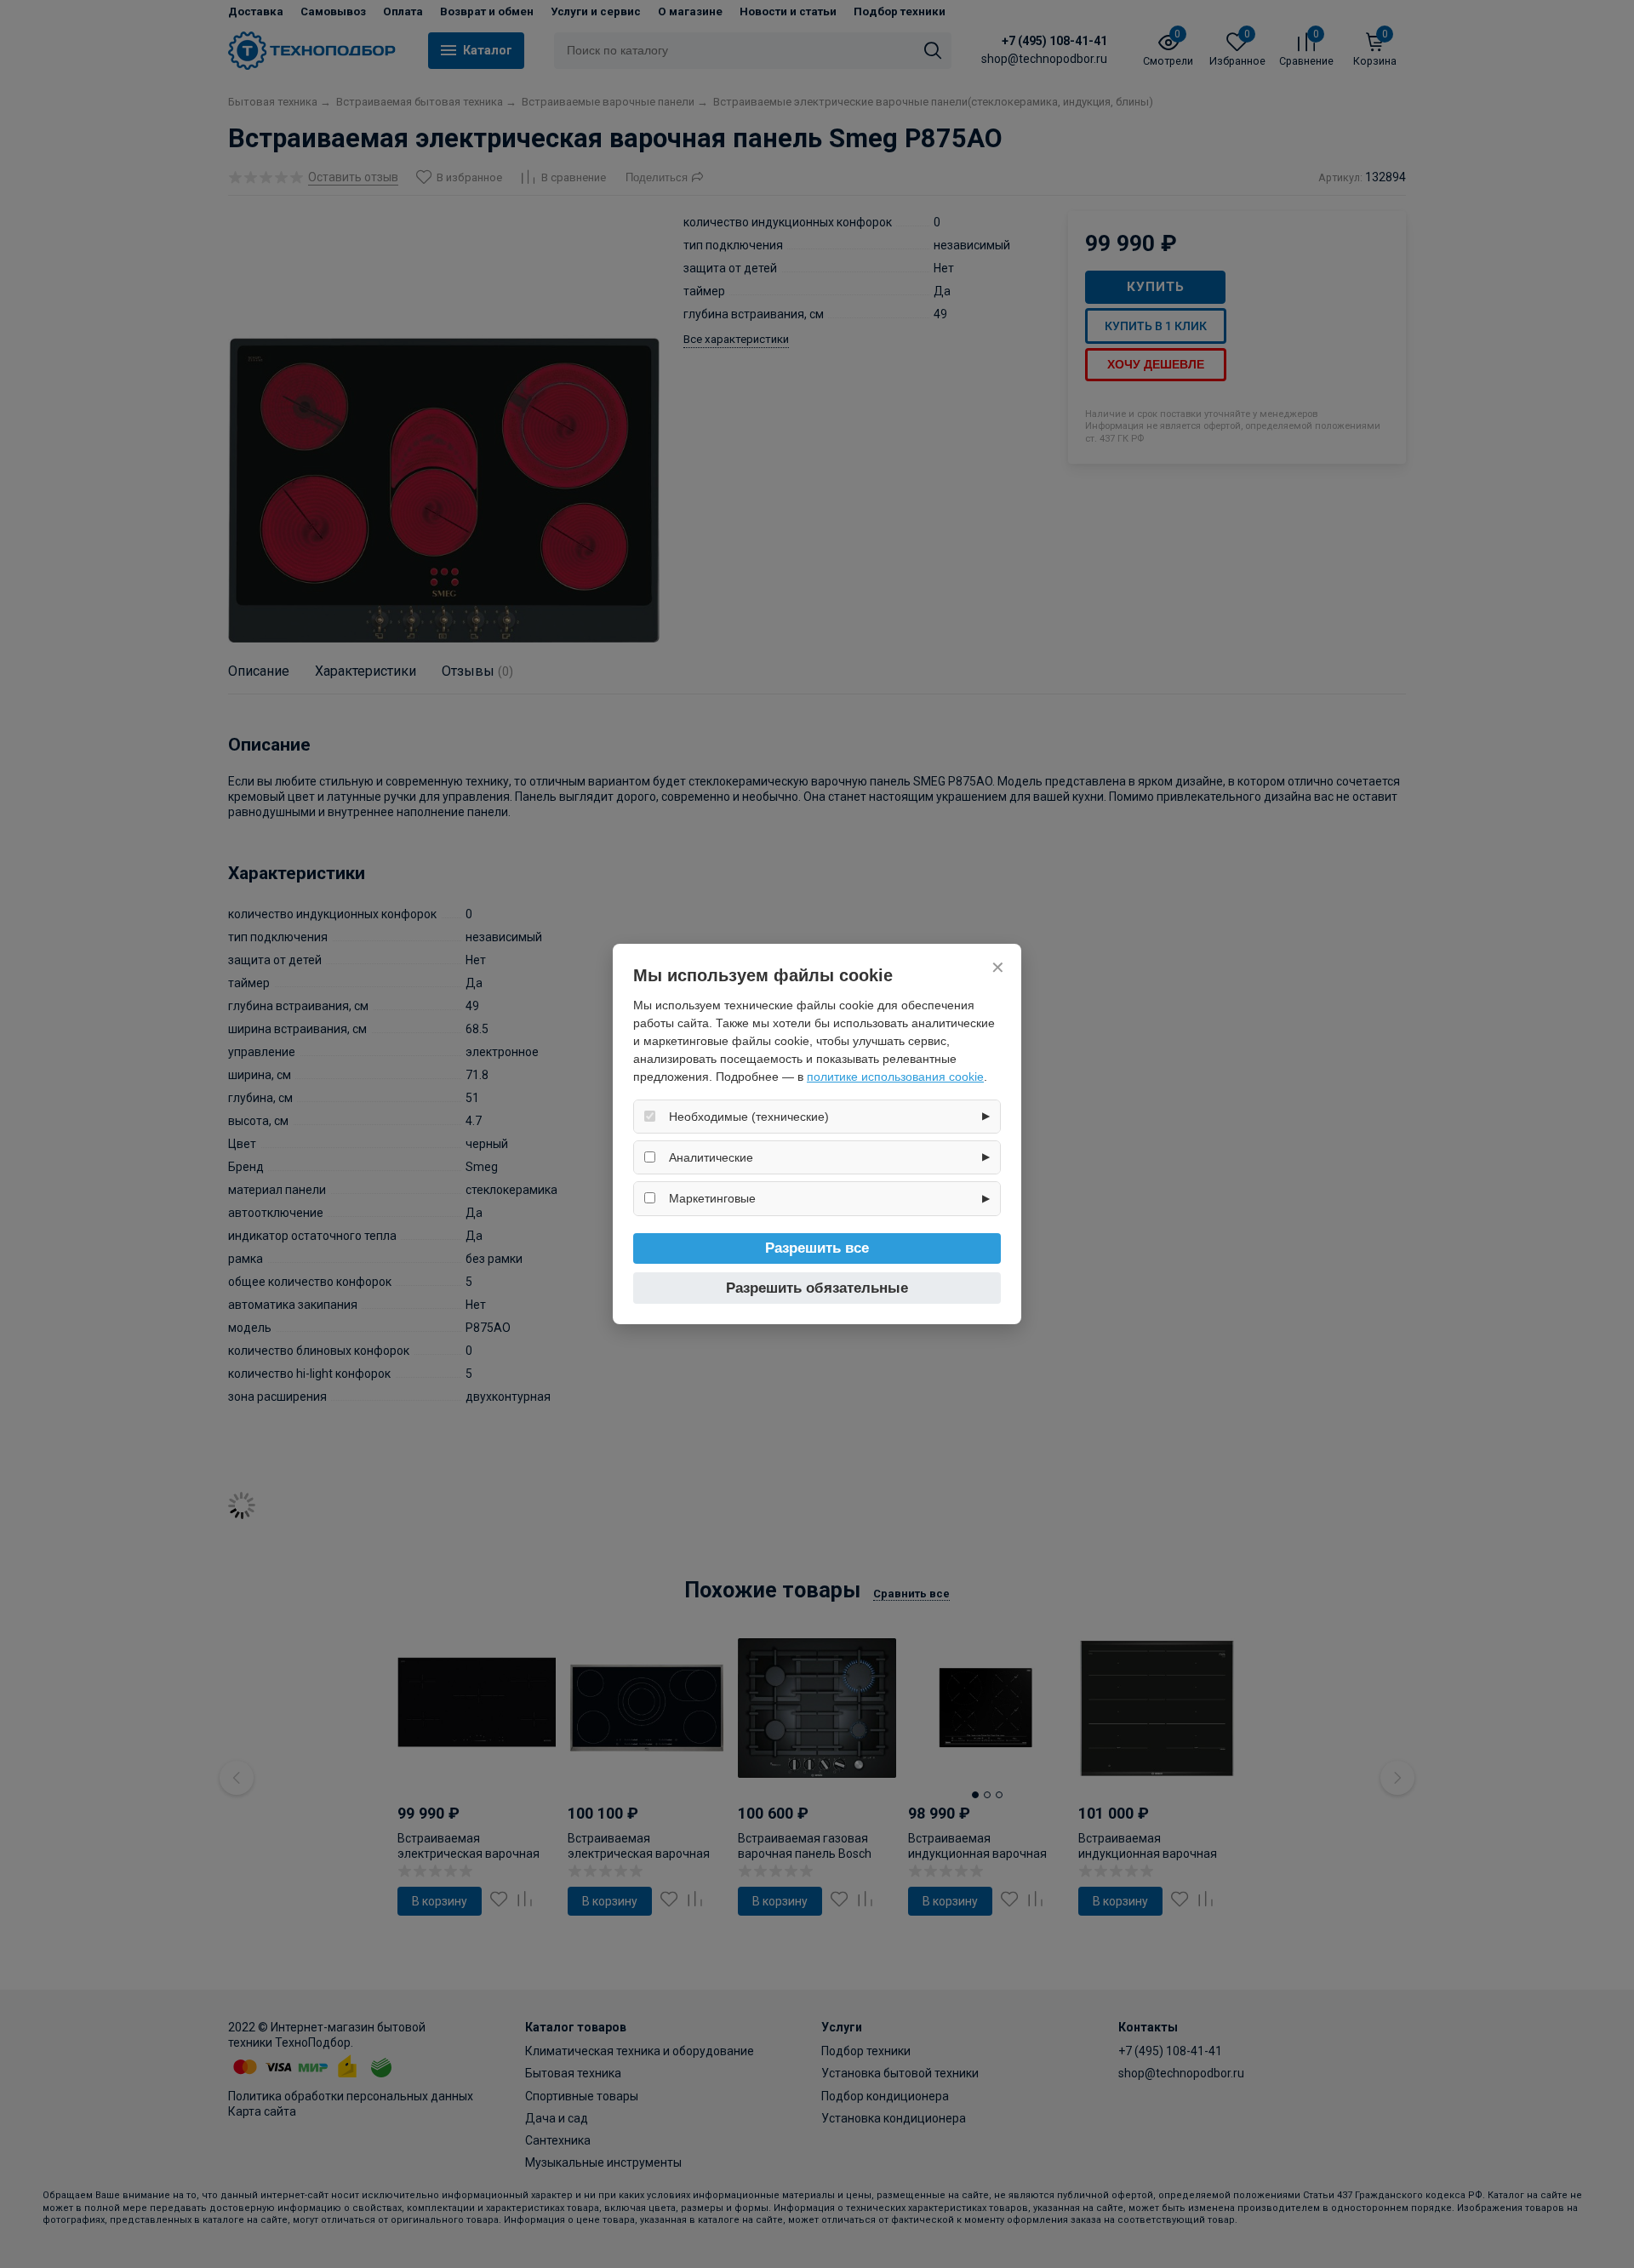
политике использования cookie (895, 1077)
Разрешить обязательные (817, 1288)
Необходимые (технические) (749, 1117)
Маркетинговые (712, 1198)
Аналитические (711, 1157)
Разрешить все (817, 1248)
